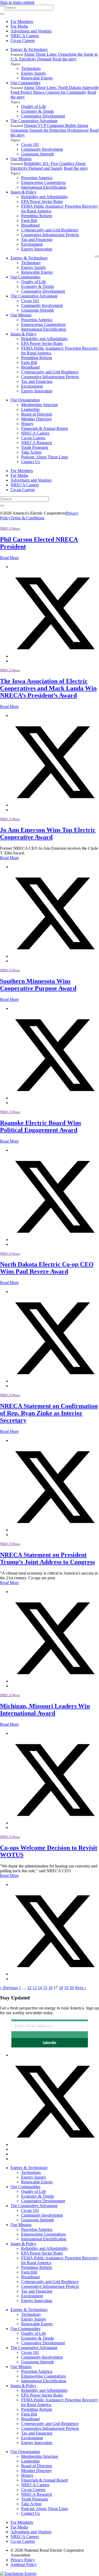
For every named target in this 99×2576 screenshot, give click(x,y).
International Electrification (44, 187)
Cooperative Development (43, 116)
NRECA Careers (25, 36)
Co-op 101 (30, 144)
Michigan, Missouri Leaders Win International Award (45, 1710)
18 (61, 1988)
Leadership (30, 409)
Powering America (37, 178)
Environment (32, 244)
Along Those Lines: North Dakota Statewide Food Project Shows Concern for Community (55, 90)
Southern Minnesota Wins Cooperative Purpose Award (38, 985)
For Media (19, 26)
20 (72, 1988)
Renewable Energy (37, 78)
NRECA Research (37, 443)
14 (40, 1988)
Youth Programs (35, 447)
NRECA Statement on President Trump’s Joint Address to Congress (47, 1558)
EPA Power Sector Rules (42, 201)
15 (45, 1988)
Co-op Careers (23, 41)
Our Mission (21, 159)
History (27, 424)
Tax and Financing (37, 239)
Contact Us (30, 462)
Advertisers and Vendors (31, 31)
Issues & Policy (23, 192)
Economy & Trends (37, 111)
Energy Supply (34, 73)
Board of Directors (37, 414)
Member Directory (37, 419)
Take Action (31, 452)
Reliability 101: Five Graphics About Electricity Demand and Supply (48, 166)
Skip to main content (17, 2)
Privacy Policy (23, 2560)
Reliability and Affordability (44, 197)
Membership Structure (40, 405)
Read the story (65, 59)
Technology (31, 68)
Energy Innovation (37, 249)
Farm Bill (29, 220)
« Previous (9, 1988)
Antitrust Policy (24, 2565)
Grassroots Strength (37, 154)
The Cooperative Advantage (34, 121)
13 (35, 1988)
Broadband (30, 225)
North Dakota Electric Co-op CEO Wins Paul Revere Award (47, 1268)
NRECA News (10, 528)
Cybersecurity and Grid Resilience (50, 230)
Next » (80, 1988)
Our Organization (25, 400)
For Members (22, 22)
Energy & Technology (29, 49)
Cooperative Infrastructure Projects (50, 235)
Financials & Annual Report (44, 428)
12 (29, 1988)
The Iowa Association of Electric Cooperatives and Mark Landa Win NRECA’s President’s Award (48, 688)
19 (66, 1988)
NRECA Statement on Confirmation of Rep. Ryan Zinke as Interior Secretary (49, 1413)
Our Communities (25, 83)
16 (50, 1988)
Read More (9, 558)
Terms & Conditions (27, 518)
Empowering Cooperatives (43, 182)
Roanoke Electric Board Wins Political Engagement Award (41, 1126)
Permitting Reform (37, 216)
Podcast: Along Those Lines (45, 457)
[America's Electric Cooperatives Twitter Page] (55, 2144)
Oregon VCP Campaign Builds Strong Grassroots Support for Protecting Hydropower (50, 128)
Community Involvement (42, 149)
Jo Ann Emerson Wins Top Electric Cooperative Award (48, 833)
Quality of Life (34, 106)
